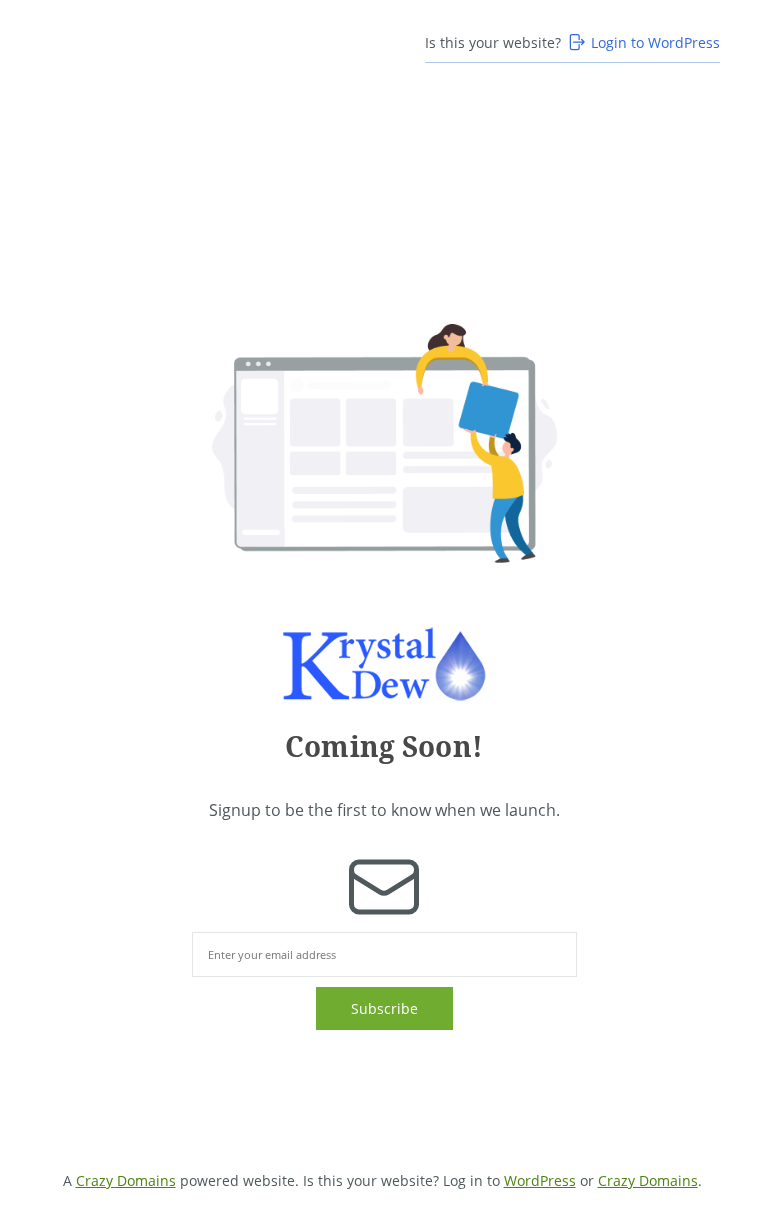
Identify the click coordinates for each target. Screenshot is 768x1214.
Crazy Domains (126, 1180)
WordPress (540, 1180)
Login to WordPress (655, 42)
